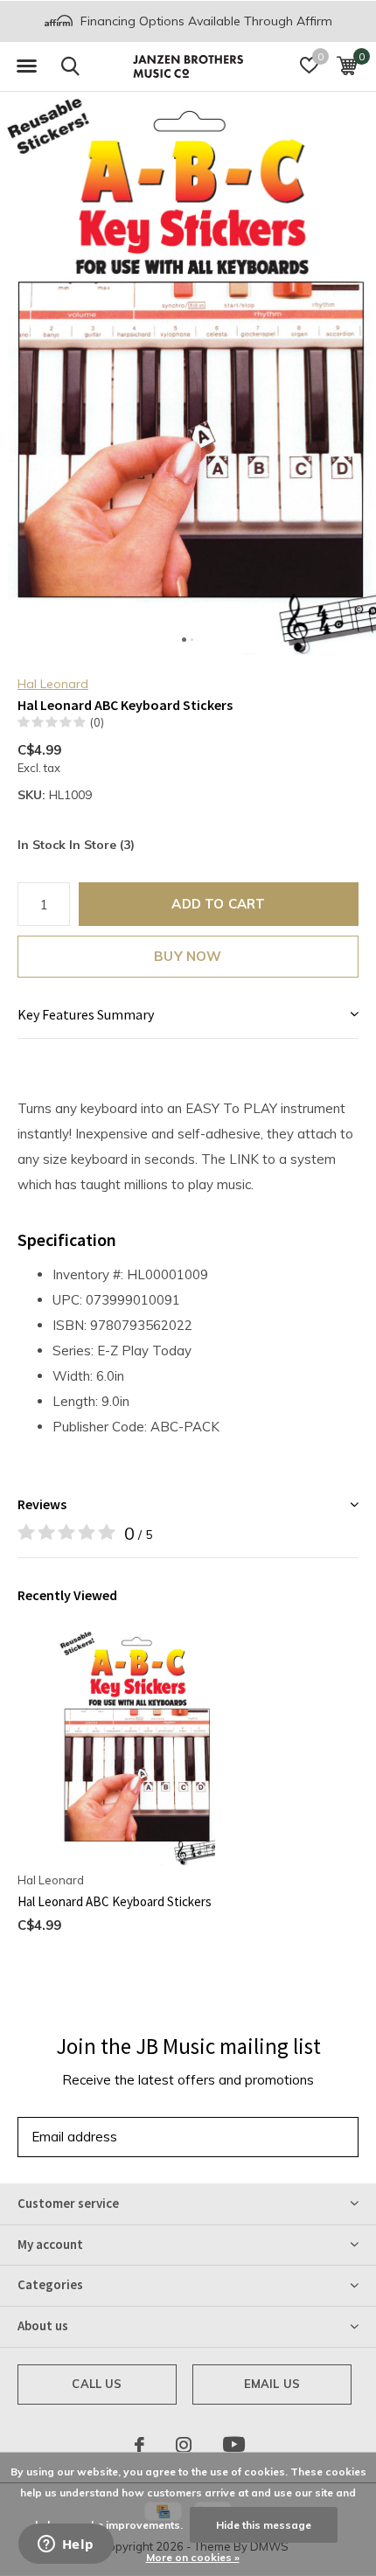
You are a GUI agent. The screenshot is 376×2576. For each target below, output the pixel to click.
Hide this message (264, 2525)
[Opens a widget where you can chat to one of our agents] (66, 2545)
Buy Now (188, 956)
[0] (347, 66)
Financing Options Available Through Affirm (205, 21)
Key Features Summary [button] (86, 1014)
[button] (26, 66)
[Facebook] (139, 2445)
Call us (97, 2384)
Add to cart (218, 904)
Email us (272, 2384)
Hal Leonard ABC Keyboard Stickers (115, 1901)
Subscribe (306, 2137)
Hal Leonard (53, 684)
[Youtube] (234, 2445)
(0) (97, 722)
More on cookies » (193, 2557)
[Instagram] (184, 2445)
